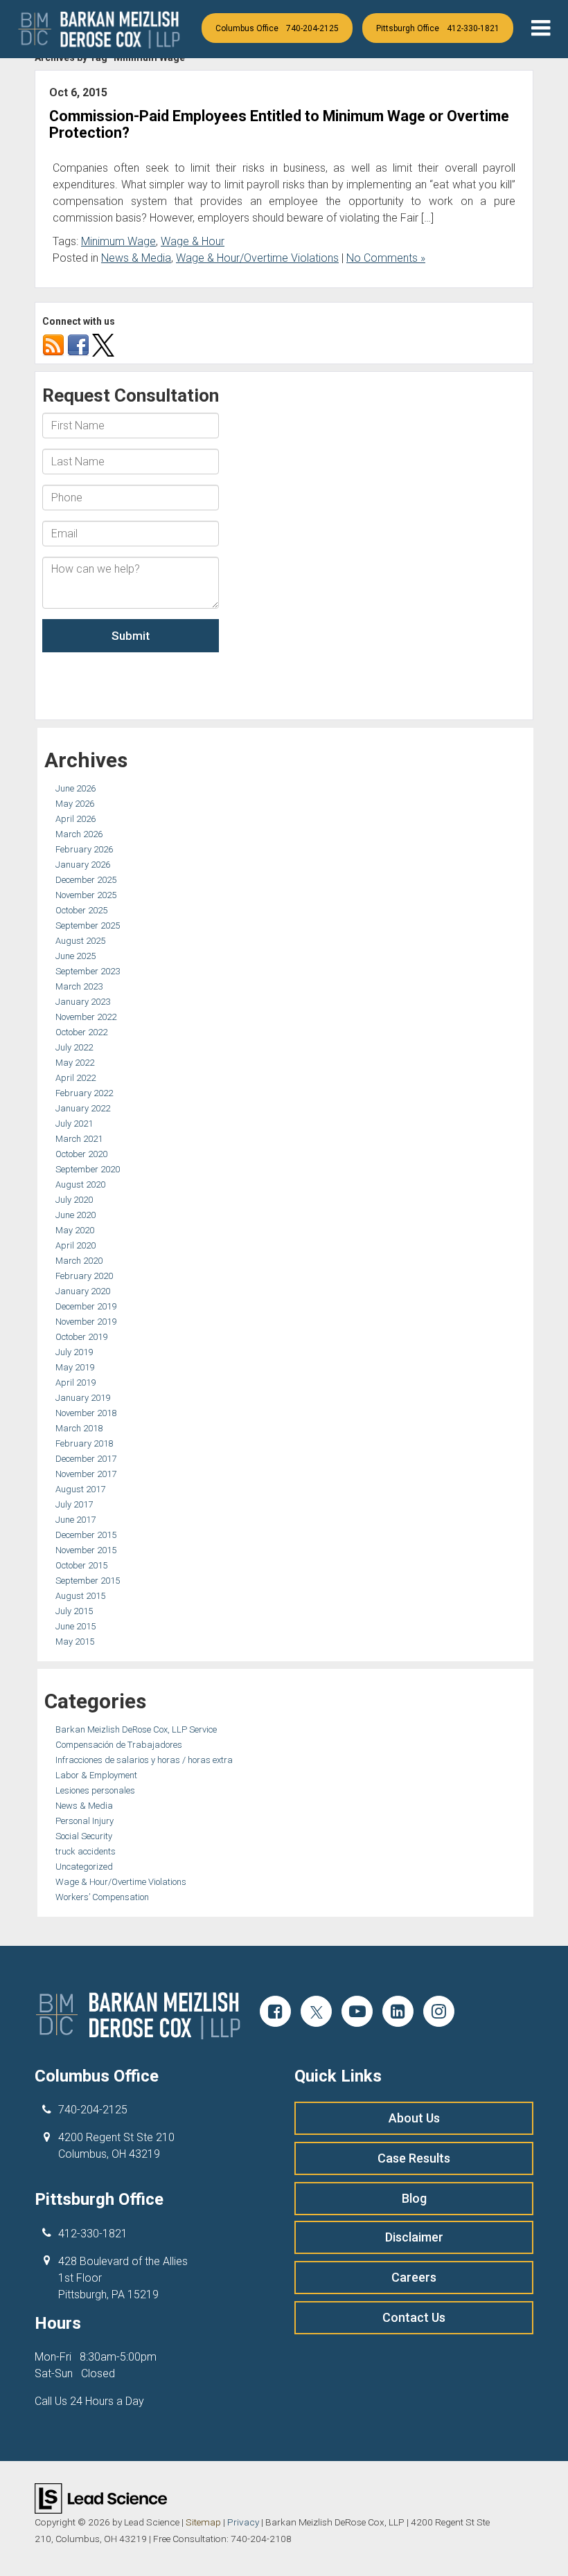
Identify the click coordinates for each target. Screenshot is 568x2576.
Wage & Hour (193, 241)
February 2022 (84, 1093)
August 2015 (80, 1596)
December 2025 (86, 880)
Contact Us (414, 2317)
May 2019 (75, 1367)
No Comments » (386, 258)
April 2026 (76, 819)
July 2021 (74, 1124)
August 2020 (80, 1184)
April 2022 (76, 1078)
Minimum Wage (118, 241)
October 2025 (81, 910)
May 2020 (75, 1230)
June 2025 (76, 956)
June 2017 (76, 1520)
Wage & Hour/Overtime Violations (257, 258)
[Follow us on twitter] (103, 345)
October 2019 (81, 1337)
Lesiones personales (95, 1790)
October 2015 (81, 1565)
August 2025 (80, 941)
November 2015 (86, 1550)
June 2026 (76, 788)
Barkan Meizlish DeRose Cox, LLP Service (136, 1729)
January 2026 (83, 865)
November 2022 (86, 1017)
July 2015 (74, 1611)
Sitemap (203, 2522)
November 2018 (86, 1413)
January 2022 (83, 1108)
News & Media (136, 258)
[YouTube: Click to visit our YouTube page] (357, 2013)
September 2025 (88, 925)
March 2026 (79, 834)
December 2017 (86, 1459)
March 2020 (79, 1261)
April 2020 (76, 1245)
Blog (414, 2198)
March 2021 (79, 1139)
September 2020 (88, 1169)
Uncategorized (84, 1867)
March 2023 (79, 986)
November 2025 (86, 895)
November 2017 (86, 1474)
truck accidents (86, 1851)
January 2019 (83, 1398)
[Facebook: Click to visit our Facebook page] (275, 2013)
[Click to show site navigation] (541, 29)
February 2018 (84, 1443)
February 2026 (84, 849)
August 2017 (80, 1489)
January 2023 (83, 1002)
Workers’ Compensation (102, 1897)
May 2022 (75, 1063)
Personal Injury (85, 1821)
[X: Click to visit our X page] (316, 2013)
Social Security (84, 1836)
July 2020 (74, 1200)
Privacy (243, 2522)
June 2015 (76, 1626)
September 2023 (88, 971)
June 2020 (76, 1215)
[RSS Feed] (53, 345)
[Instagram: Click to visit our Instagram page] (439, 2013)
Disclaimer (414, 2237)
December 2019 (86, 1306)
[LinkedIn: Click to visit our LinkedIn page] (398, 2013)
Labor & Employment (96, 1775)
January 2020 (83, 1291)
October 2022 (81, 1032)
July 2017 (74, 1504)
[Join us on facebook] (78, 345)
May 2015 (75, 1642)
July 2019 (74, 1352)
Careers (414, 2277)
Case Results (414, 2158)
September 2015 (88, 1581)
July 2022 (74, 1047)
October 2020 (81, 1154)
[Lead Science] (101, 2497)
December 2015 (86, 1535)
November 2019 (86, 1322)
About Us (414, 2118)
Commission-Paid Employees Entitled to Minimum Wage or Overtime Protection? (279, 124)
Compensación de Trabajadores (119, 1745)
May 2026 (75, 804)
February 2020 (84, 1276)
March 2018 (79, 1428)
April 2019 (76, 1383)
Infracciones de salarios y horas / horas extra (144, 1760)
